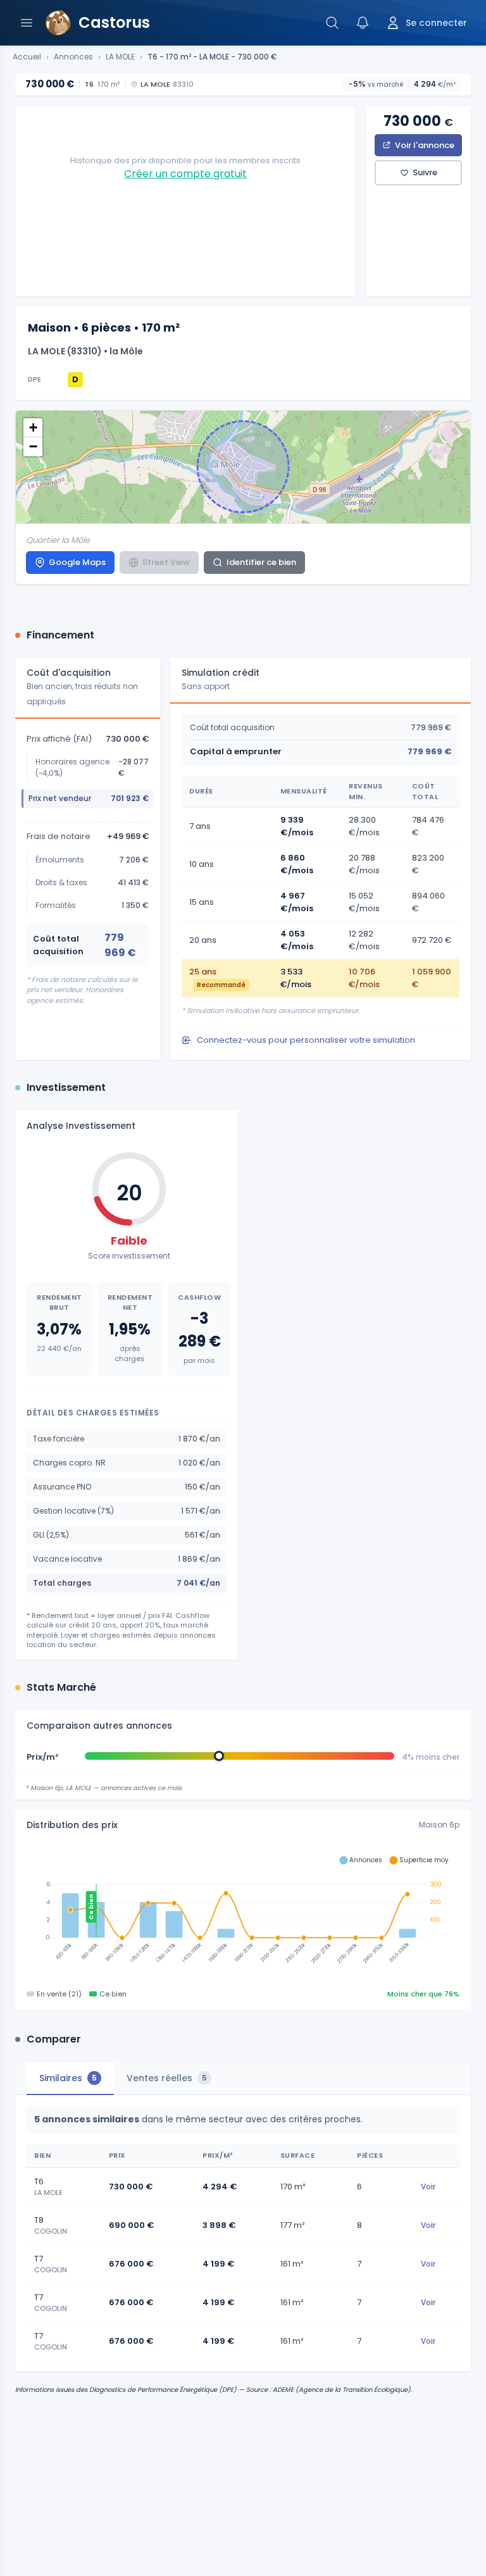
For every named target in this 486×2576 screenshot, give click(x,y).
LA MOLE (120, 57)
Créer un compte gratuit (185, 174)
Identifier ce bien (261, 562)
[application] (243, 1913)
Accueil (27, 57)
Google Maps (77, 562)
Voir (428, 2187)
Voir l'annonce (425, 145)
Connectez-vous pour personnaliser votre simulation (306, 1040)
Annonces (73, 57)
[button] (33, 428)
